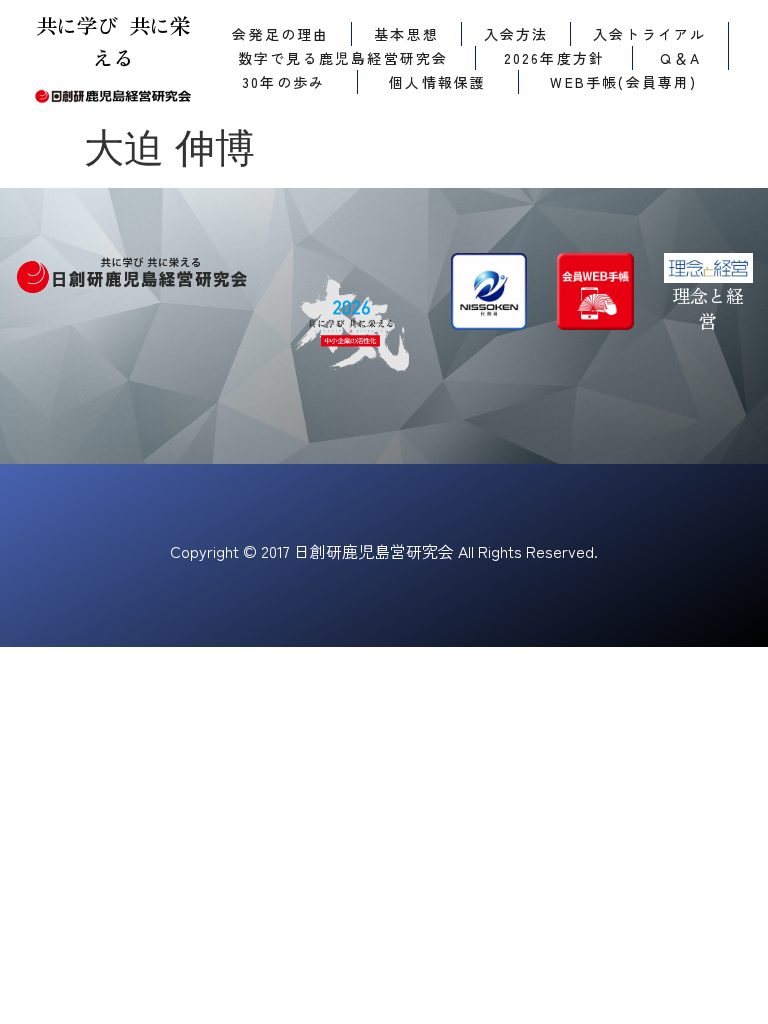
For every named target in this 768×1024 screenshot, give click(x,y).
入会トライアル (649, 34)
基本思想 (406, 34)
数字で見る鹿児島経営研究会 (343, 58)
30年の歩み (283, 82)
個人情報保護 (437, 82)
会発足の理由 (280, 34)
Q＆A (680, 58)
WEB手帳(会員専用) (623, 82)
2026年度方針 (555, 58)
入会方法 (516, 34)
